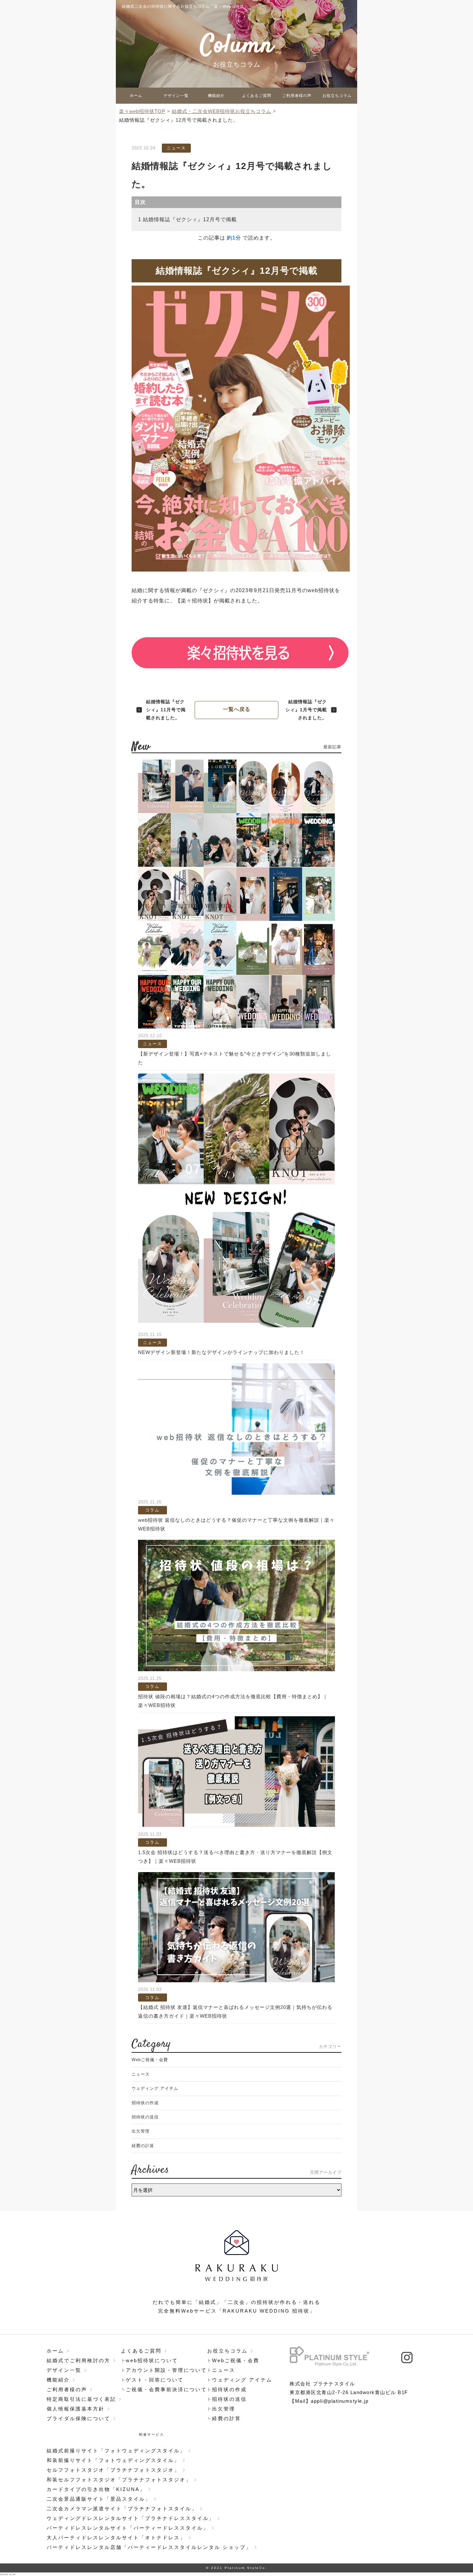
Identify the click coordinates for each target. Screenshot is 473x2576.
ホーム (136, 96)
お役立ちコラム (337, 96)
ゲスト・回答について (155, 2380)
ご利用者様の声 (297, 96)
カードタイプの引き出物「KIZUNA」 (96, 2489)
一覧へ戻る (237, 709)
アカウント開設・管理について (166, 2370)
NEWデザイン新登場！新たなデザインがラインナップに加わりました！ (221, 1352)
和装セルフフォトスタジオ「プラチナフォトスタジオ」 (119, 2480)
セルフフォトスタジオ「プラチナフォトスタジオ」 (113, 2470)
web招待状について (152, 2360)
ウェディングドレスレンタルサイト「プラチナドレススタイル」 (131, 2518)
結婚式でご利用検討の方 (79, 2360)
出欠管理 (141, 2131)
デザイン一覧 (176, 96)
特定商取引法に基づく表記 (81, 2399)
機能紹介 (216, 96)
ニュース (176, 148)
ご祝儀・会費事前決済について (166, 2389)
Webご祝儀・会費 (150, 2060)
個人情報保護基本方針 (76, 2409)
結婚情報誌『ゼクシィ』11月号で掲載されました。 (166, 710)
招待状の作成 (145, 2103)
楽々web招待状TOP (142, 111)
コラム (152, 1510)
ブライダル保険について (79, 2418)
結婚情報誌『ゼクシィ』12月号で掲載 (190, 219)
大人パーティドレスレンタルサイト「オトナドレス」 (116, 2538)
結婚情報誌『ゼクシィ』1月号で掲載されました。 (306, 710)
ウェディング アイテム (155, 2088)
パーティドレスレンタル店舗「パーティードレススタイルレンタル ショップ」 (149, 2547)
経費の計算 (143, 2146)
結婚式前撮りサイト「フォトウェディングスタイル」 (116, 2451)
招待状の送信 (145, 2117)
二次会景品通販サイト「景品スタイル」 (99, 2499)
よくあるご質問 (257, 96)
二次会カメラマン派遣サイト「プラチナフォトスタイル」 (122, 2509)
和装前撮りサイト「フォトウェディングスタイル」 (113, 2460)
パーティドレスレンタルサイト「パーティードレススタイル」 (128, 2528)
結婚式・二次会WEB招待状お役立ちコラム (222, 111)
